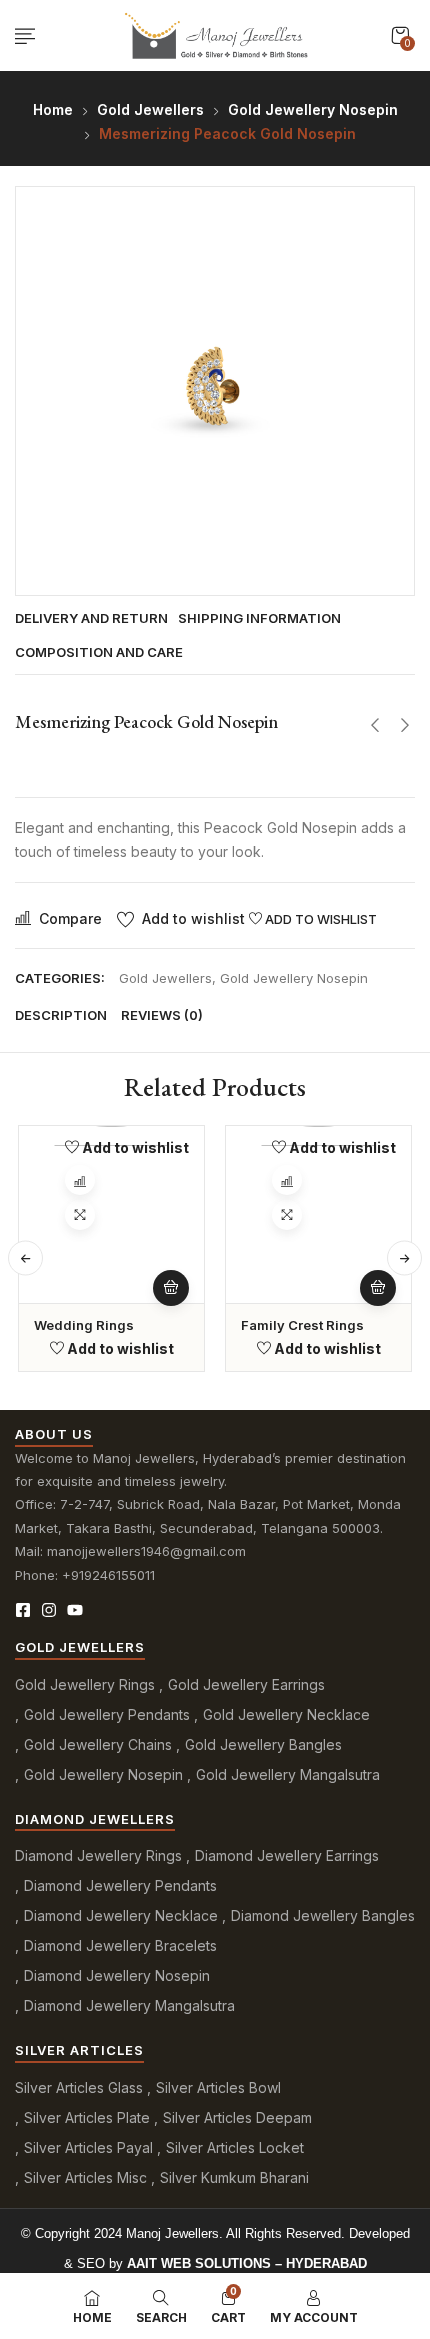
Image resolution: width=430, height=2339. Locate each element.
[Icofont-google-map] (101, 1610)
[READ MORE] (171, 1288)
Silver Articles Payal (88, 2147)
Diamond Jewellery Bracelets (120, 1945)
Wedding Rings (84, 1325)
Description (61, 1015)
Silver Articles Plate (87, 2117)
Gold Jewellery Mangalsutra (288, 1774)
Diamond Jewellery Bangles (323, 1915)
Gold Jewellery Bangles (263, 1744)
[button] (400, 35)
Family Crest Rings (302, 1325)
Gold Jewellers (150, 109)
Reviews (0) (162, 1015)
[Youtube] (75, 1610)
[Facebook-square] (23, 1610)
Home (53, 109)
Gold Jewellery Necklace (286, 1714)
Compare (70, 918)
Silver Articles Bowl (218, 2087)
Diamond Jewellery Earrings (287, 1855)
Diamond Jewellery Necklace (121, 1915)
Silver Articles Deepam (237, 2117)
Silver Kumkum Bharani (234, 2177)
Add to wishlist (193, 918)
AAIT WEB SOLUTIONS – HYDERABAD (247, 2263)
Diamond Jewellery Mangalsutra (129, 2005)
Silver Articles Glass (79, 2087)
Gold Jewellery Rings (85, 1684)
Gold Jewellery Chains (98, 1744)
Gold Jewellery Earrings (246, 1684)
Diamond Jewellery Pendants (120, 1885)
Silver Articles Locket (235, 2147)
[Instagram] (49, 1610)
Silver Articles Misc (85, 2177)
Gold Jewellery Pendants (107, 1714)
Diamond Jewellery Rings (98, 1855)
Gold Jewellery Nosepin (313, 109)
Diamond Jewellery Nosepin (117, 1975)
